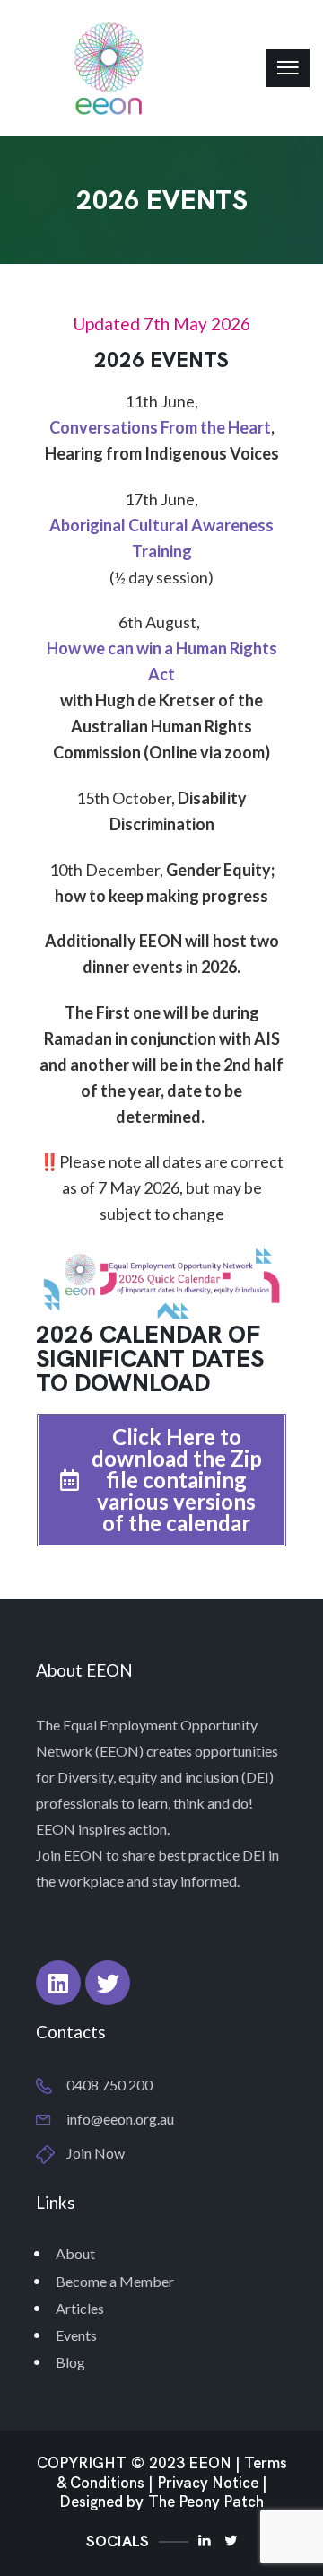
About (75, 2253)
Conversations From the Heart (160, 427)
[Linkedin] (58, 1983)
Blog (70, 2362)
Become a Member (115, 2281)
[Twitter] (108, 1983)
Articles (80, 2308)
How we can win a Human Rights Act (162, 661)
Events (76, 2335)
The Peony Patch (206, 2502)
